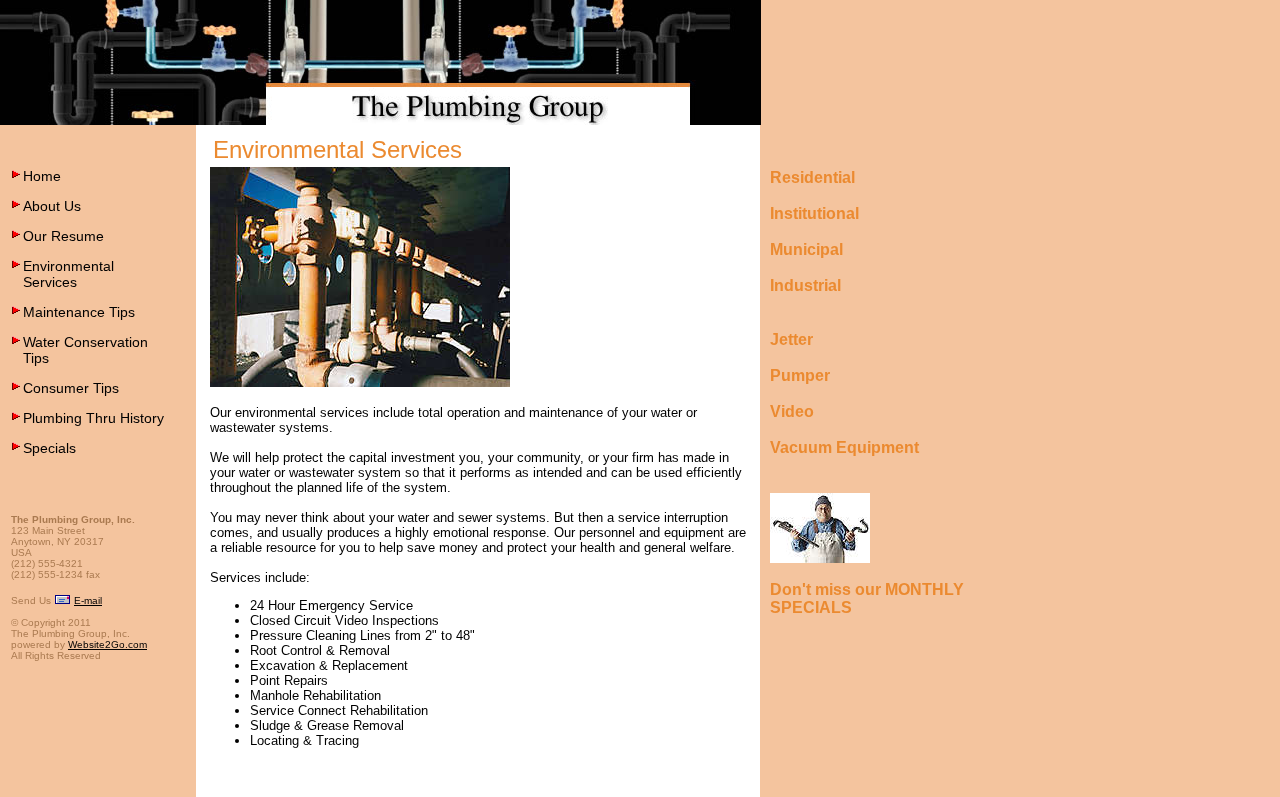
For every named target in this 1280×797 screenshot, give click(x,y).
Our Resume (63, 236)
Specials (49, 448)
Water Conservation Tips (85, 350)
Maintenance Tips (79, 312)
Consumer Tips (71, 388)
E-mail (88, 600)
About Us (52, 206)
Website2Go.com (107, 644)
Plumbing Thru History (93, 418)
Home (42, 176)
